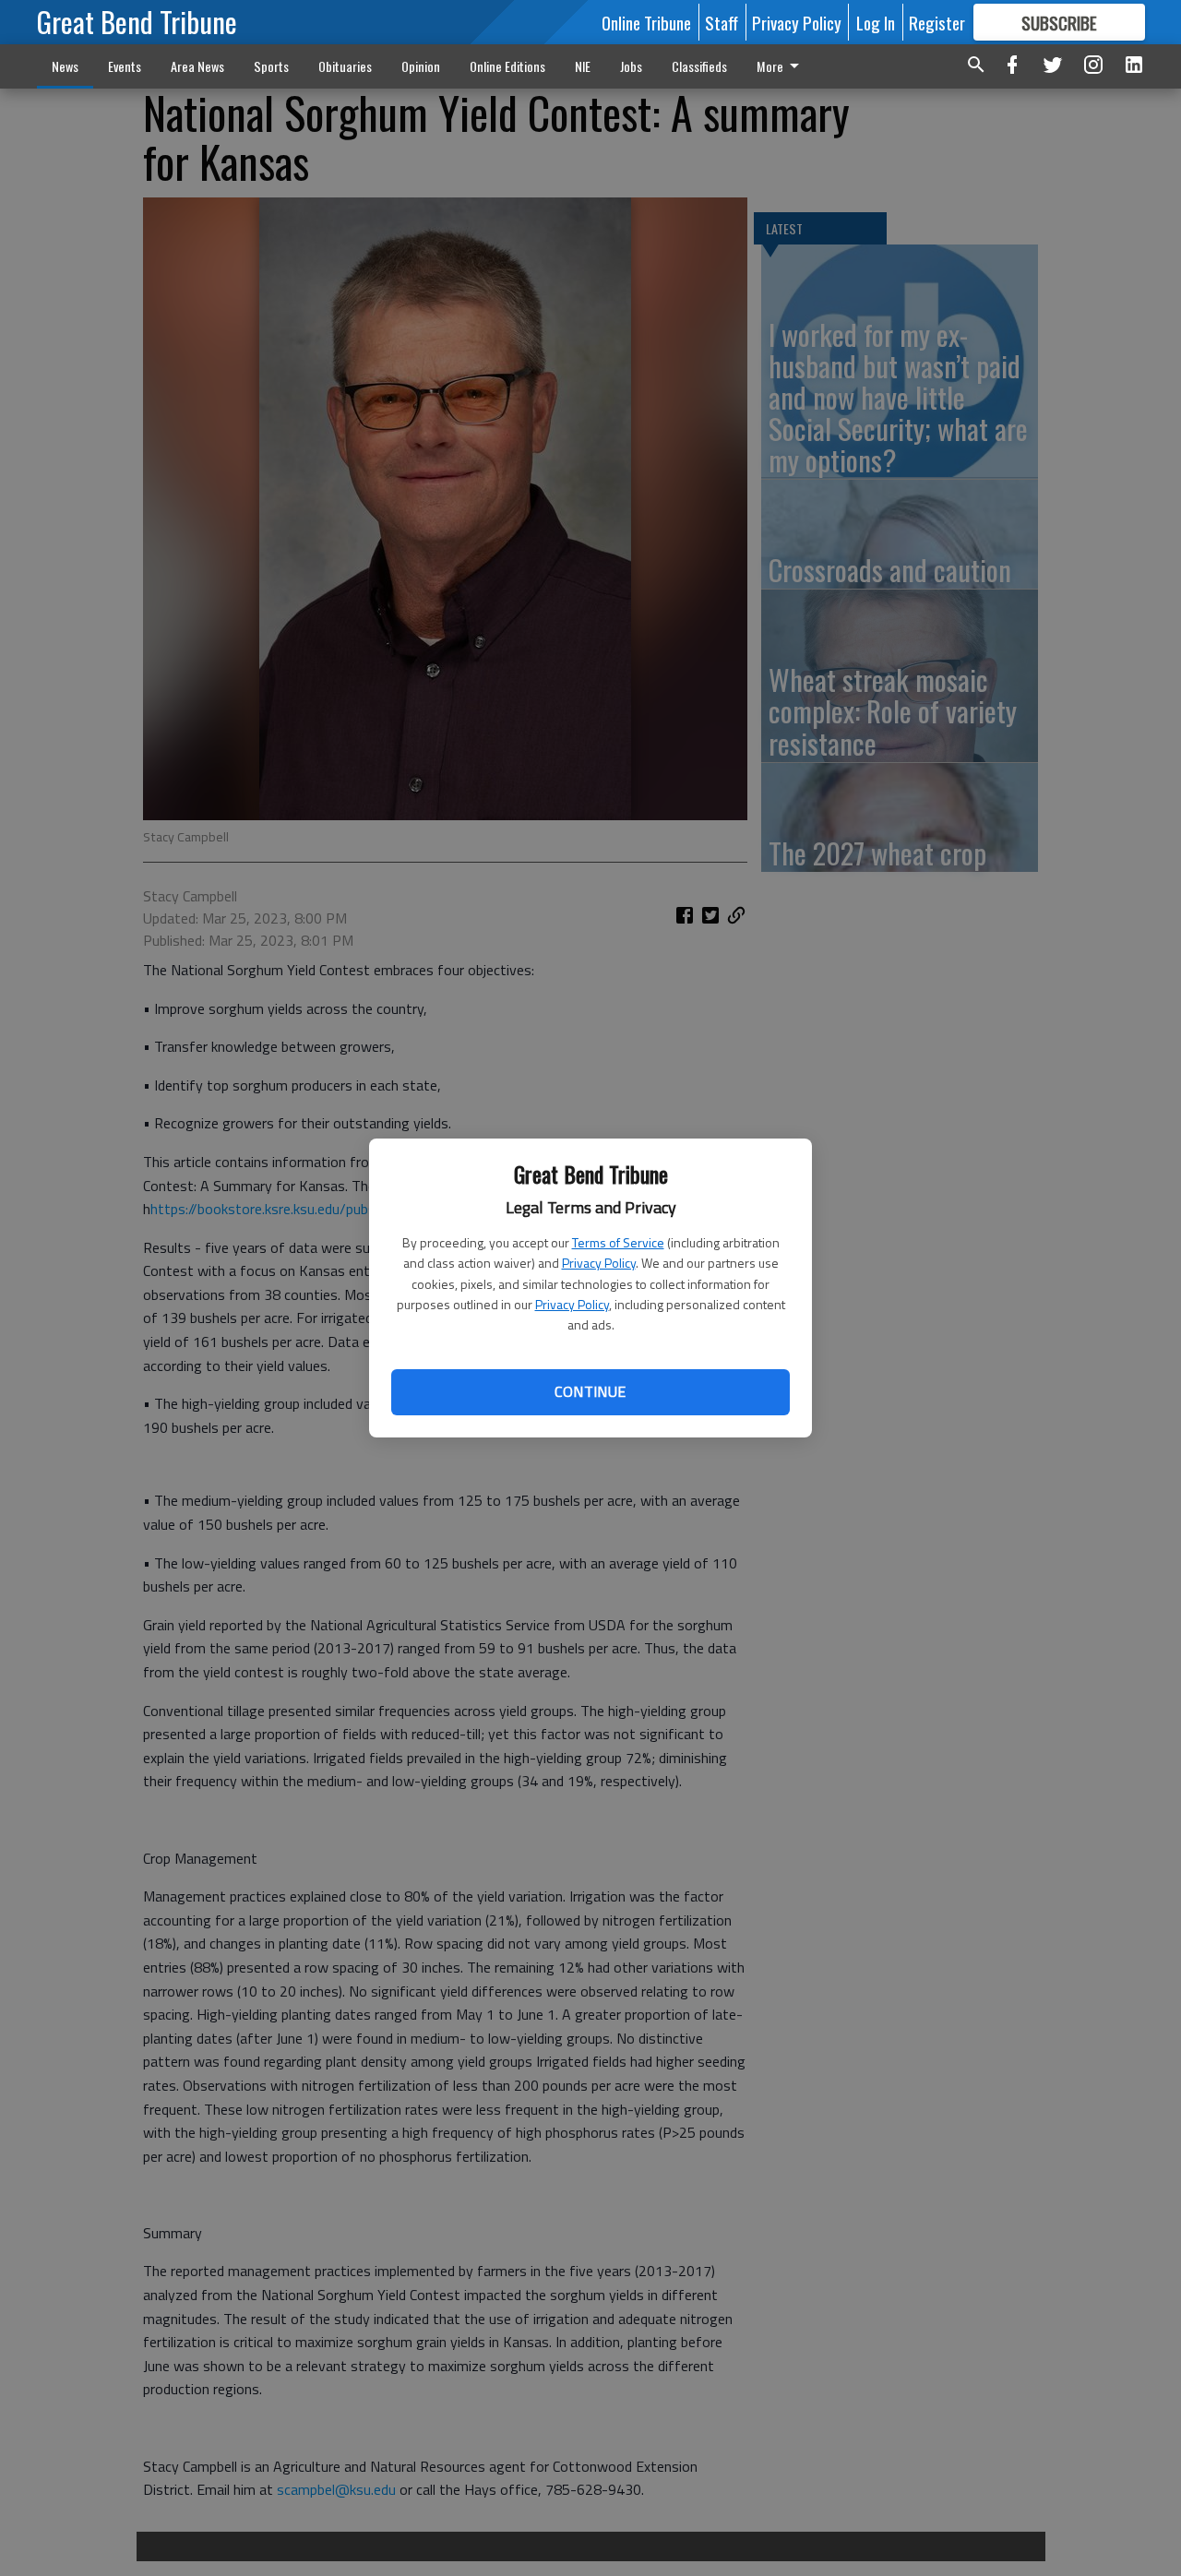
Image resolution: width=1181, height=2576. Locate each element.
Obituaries (345, 66)
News (65, 66)
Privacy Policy (599, 1263)
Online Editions (507, 66)
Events (125, 66)
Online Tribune (646, 22)
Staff (722, 22)
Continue (590, 1391)
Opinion (421, 66)
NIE (583, 66)
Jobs (631, 66)
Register (937, 22)
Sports (271, 66)
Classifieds (699, 66)
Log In (876, 22)
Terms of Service (618, 1242)
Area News (197, 66)
